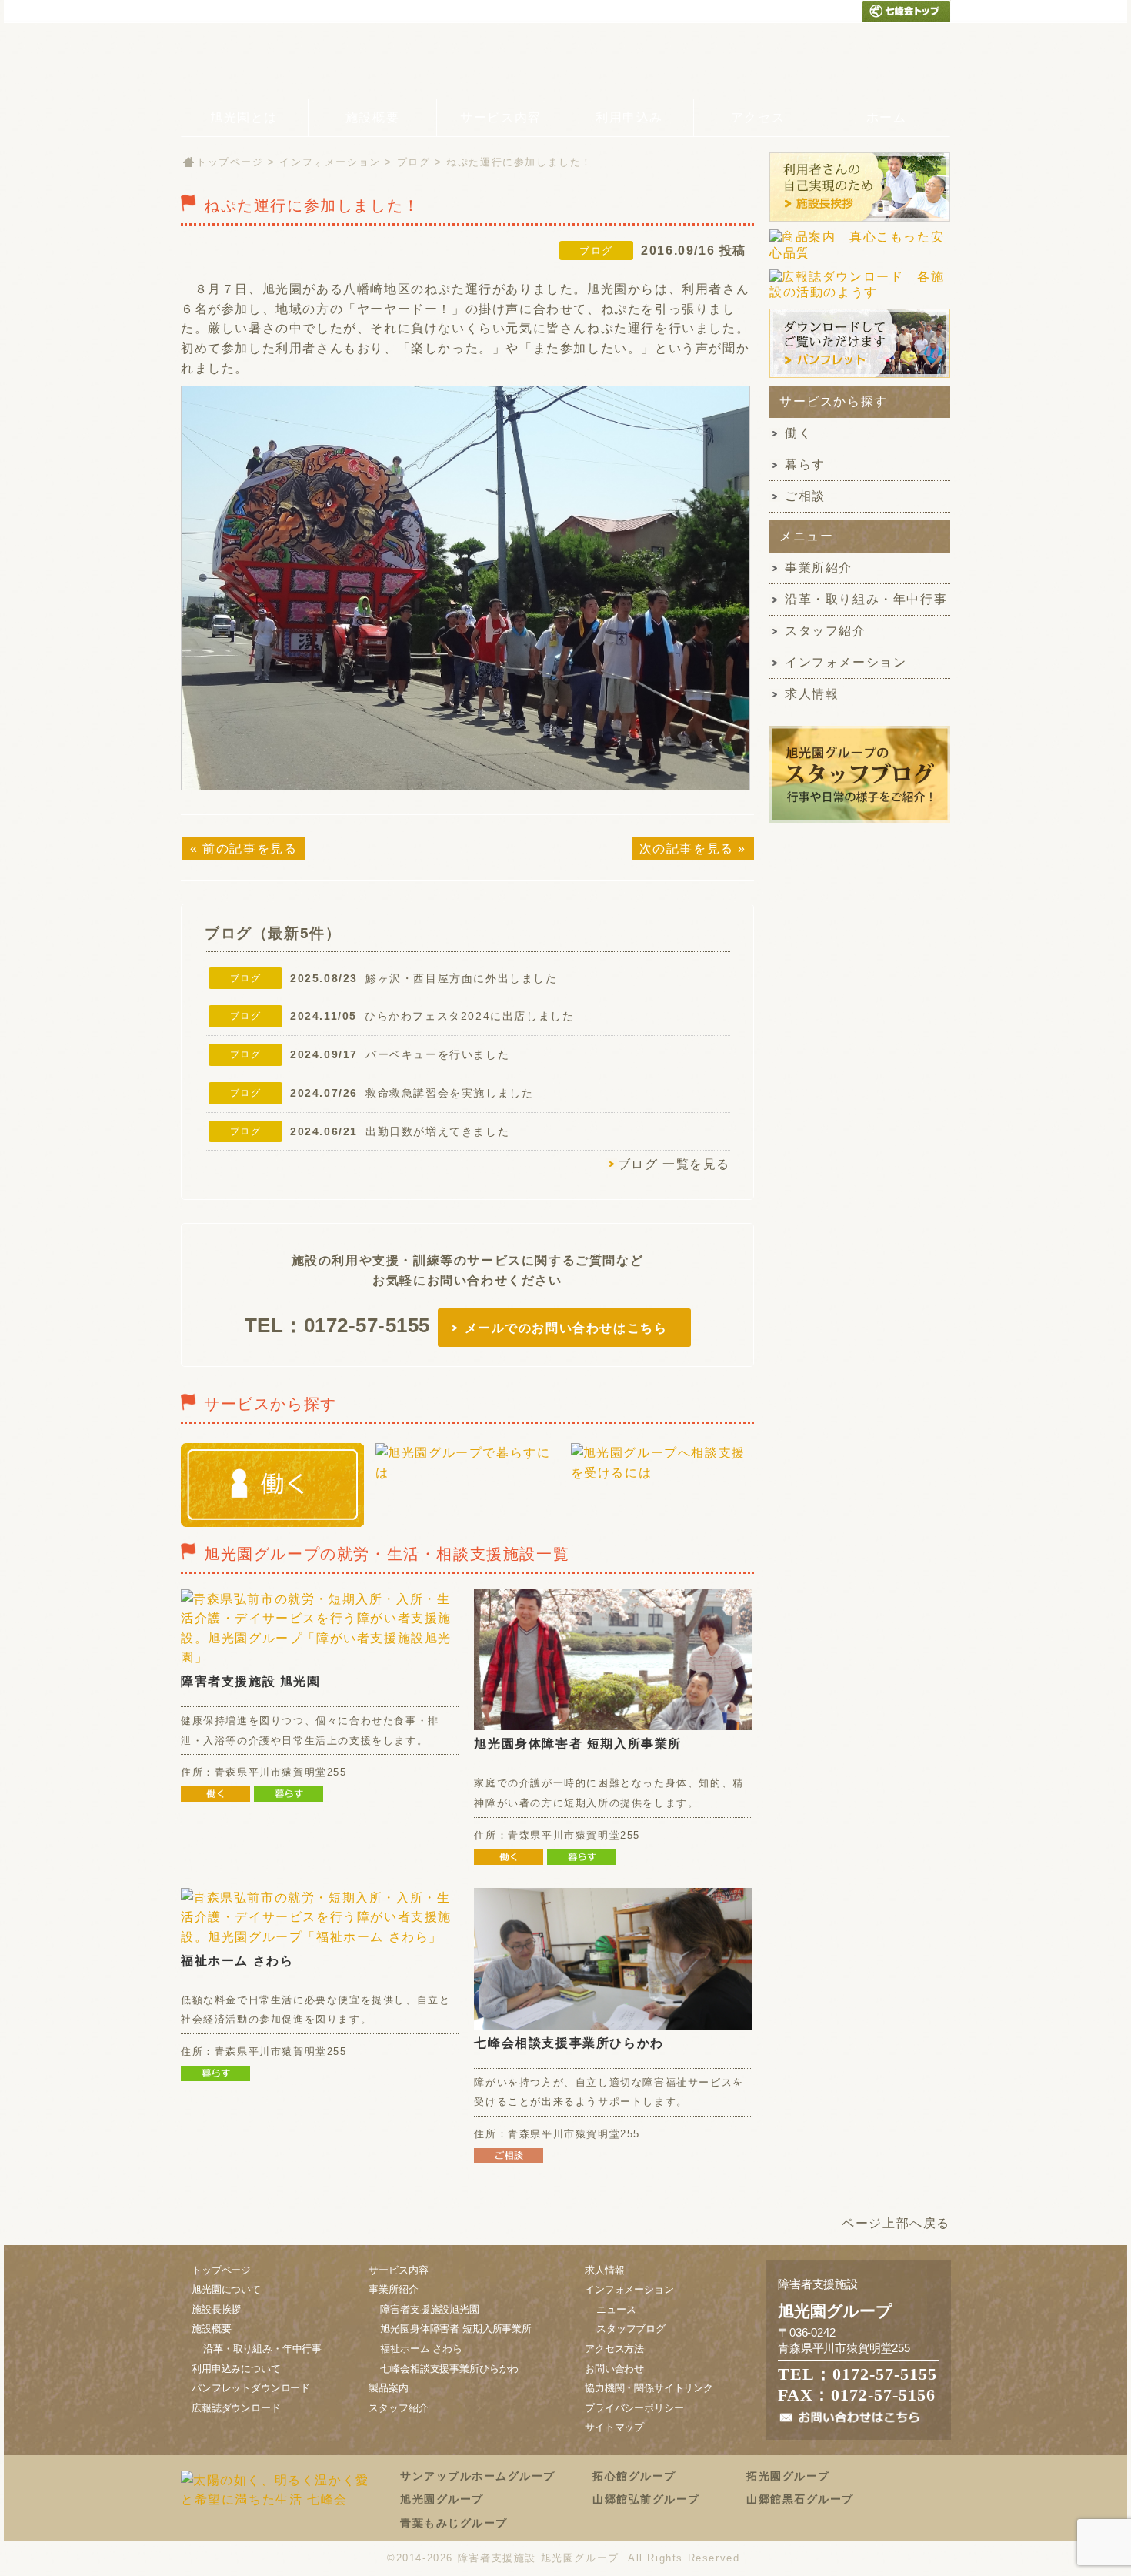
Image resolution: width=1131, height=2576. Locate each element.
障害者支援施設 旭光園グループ (539, 2558)
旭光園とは (244, 117)
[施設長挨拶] (860, 221)
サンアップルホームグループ (478, 2476)
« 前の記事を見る (244, 849)
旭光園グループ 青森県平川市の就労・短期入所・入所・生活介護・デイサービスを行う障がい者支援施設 (280, 61)
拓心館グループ (634, 2476)
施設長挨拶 (216, 2309)
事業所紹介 (819, 568)
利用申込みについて (236, 2369)
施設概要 (372, 117)
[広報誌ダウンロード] (860, 300)
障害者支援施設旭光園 (429, 2309)
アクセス (758, 117)
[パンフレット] (860, 377)
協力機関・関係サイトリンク (649, 2388)
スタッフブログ (631, 2329)
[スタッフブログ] (860, 822)
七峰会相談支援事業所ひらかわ (569, 2043)
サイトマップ (614, 2427)
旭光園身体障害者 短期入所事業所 (578, 1744)
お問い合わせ (614, 2369)
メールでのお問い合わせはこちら (566, 1328)
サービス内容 (501, 117)
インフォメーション (330, 162)
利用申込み (629, 117)
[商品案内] (860, 261)
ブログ (414, 162)
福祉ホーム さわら (237, 1961)
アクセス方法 (614, 2349)
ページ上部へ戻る (896, 2223)
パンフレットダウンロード (251, 2388)
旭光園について (226, 2289)
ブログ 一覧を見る (674, 1164)
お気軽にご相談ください (823, 61)
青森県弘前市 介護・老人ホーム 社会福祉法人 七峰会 (906, 11)
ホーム (887, 117)
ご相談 (805, 496)
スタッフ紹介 (826, 631)
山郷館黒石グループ (800, 2499)
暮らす (805, 464)
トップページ (230, 162)
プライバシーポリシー (634, 2408)
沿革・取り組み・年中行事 (866, 599)
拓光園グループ (788, 2476)
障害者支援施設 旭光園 (251, 1681)
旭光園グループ (442, 2499)
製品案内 (388, 2388)
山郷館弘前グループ (646, 2499)
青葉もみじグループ (454, 2523)
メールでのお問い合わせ (817, 11)
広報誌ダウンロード (236, 2408)
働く (798, 433)
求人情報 (812, 694)
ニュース (616, 2309)
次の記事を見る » (693, 849)
